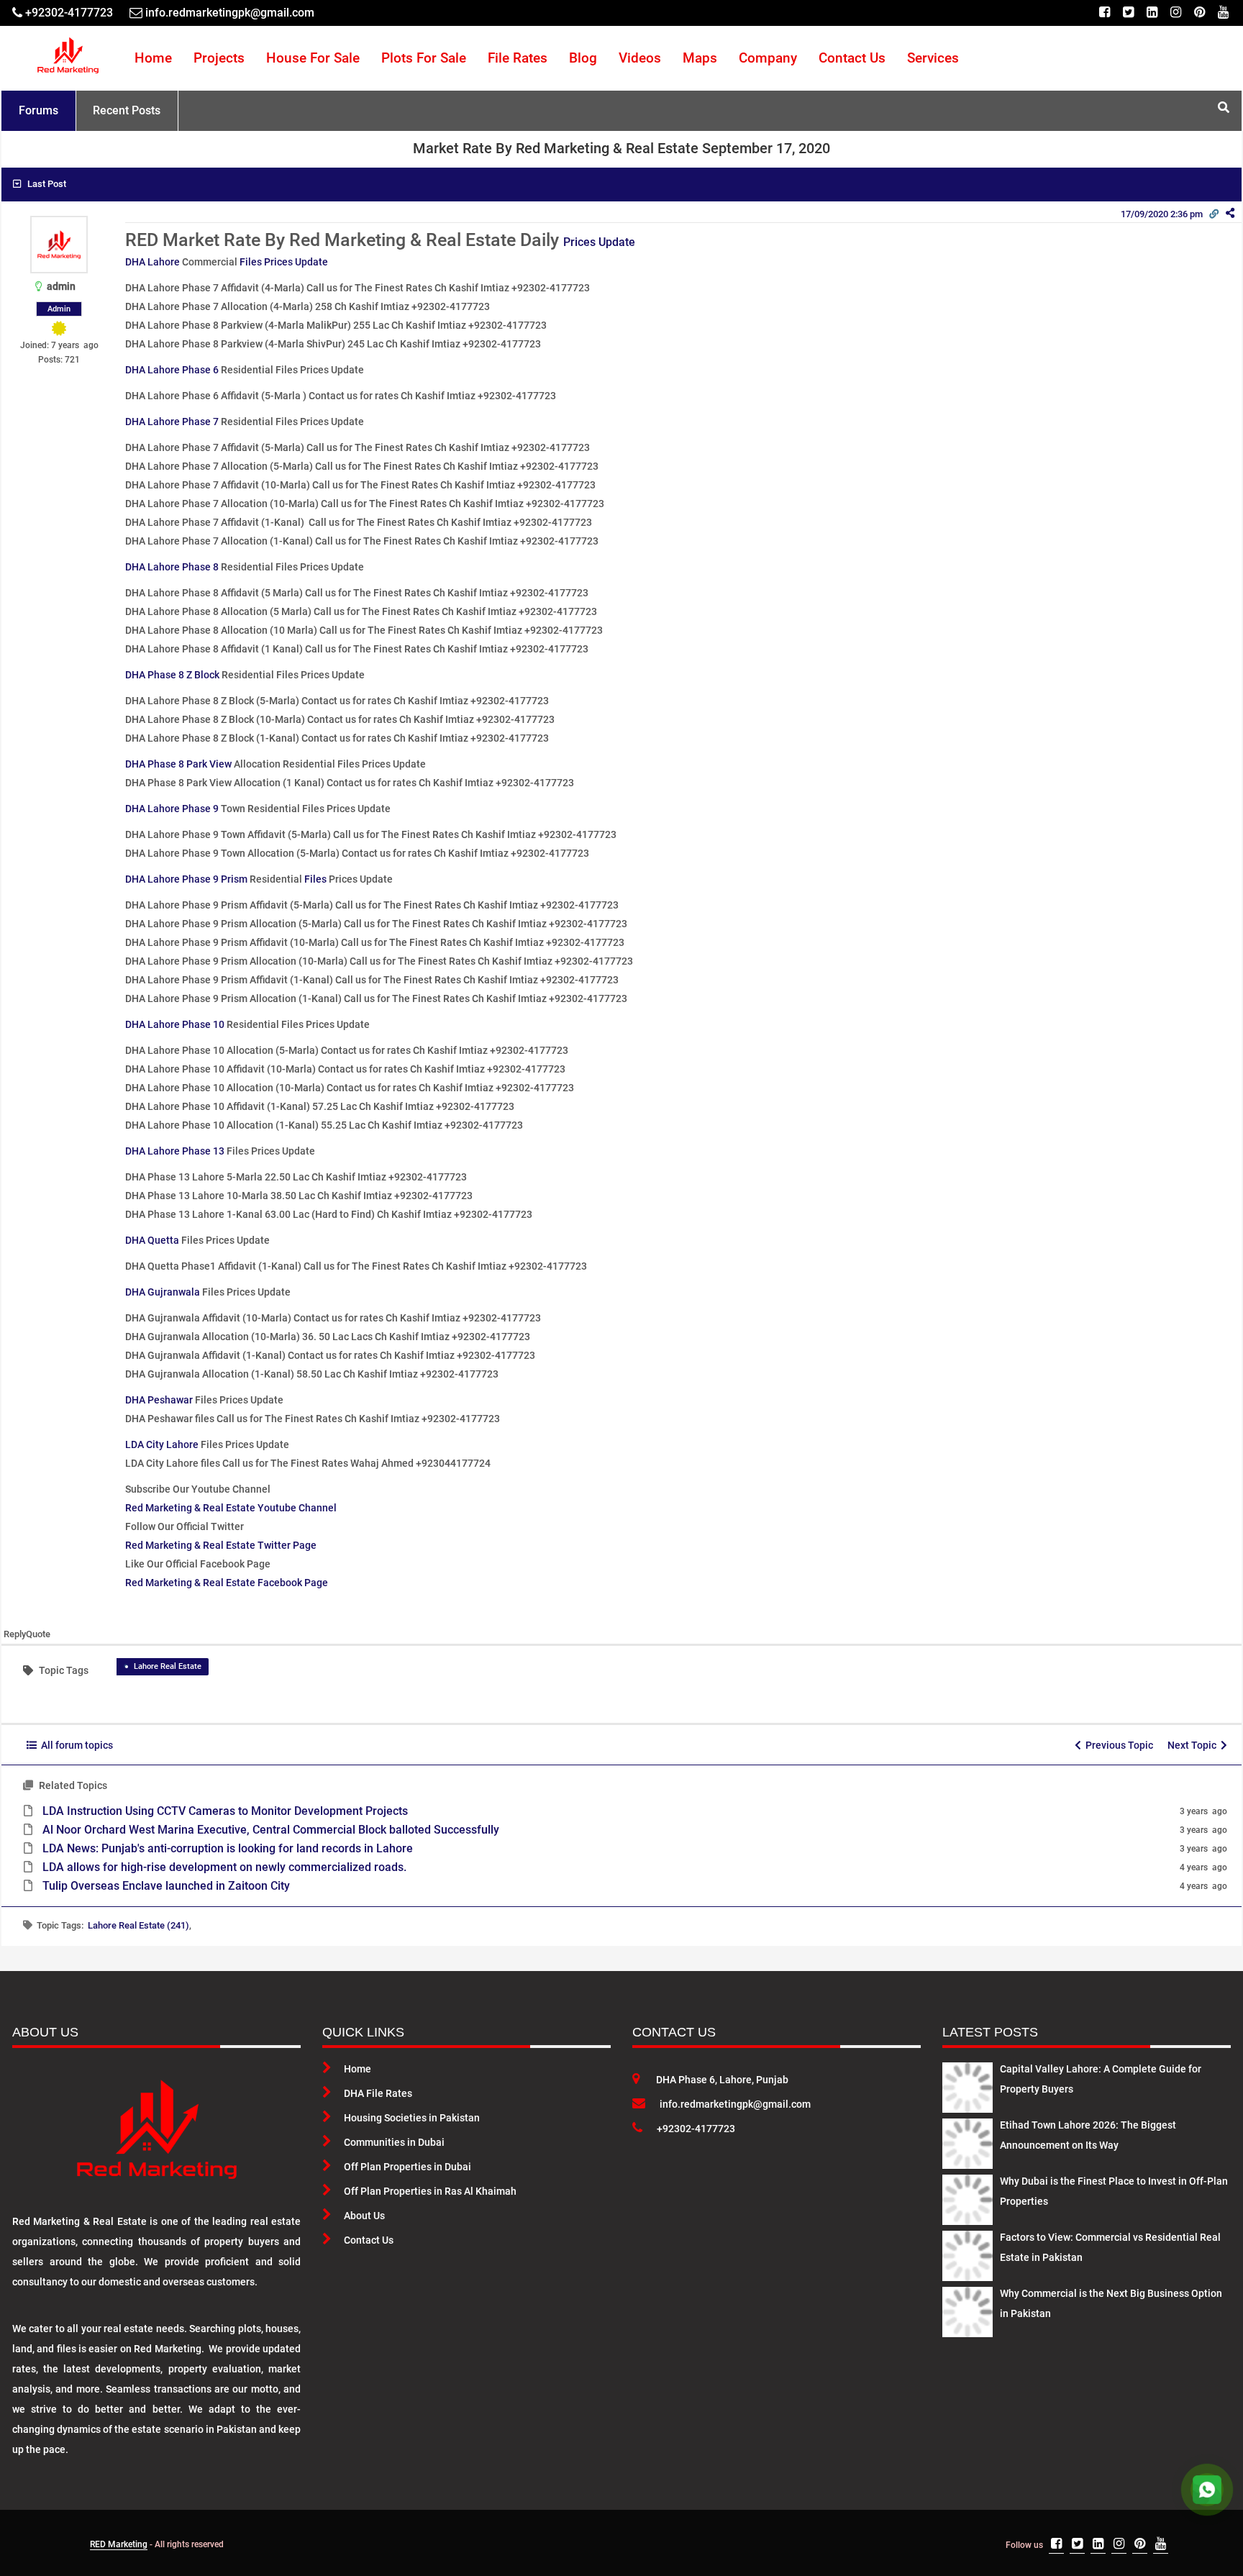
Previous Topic (1117, 1745)
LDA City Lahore (162, 1444)
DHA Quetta (152, 1240)
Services (933, 58)
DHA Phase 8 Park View (178, 764)
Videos (640, 58)
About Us (364, 2216)
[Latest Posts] (967, 2085)
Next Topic (1194, 1745)
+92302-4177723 (696, 2129)
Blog (583, 58)
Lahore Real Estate (168, 1666)
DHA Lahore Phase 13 (175, 1151)
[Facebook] (1105, 13)
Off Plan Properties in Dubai (407, 2167)
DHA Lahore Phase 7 (172, 422)
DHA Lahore (152, 262)
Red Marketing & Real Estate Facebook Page (227, 1583)
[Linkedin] (1152, 13)
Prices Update (599, 242)
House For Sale (313, 58)
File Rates (518, 58)
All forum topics (75, 1745)
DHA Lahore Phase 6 (172, 370)
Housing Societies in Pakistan (412, 2118)
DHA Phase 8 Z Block (172, 675)
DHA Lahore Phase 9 (172, 809)
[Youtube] (1223, 13)
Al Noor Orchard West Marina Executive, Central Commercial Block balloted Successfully (271, 1830)
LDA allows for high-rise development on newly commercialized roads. (224, 1867)
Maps (700, 58)
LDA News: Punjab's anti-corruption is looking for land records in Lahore (228, 1848)
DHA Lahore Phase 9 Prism (186, 879)
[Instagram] (1176, 13)
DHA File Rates (378, 2093)
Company (768, 58)
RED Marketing (119, 2544)
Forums (38, 110)
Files (315, 879)
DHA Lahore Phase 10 (175, 1024)
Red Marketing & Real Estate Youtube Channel (231, 1508)
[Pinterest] (1199, 13)
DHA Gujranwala (163, 1292)
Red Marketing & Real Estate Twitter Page (221, 1545)
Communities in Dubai (394, 2142)
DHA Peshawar (159, 1400)
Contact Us (852, 58)
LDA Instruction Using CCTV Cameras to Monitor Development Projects (225, 1811)
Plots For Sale (424, 58)
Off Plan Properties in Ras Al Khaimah (430, 2191)
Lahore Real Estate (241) (138, 1925)
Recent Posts (127, 110)
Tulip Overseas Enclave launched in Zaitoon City (166, 1886)
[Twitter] (1128, 13)
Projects (219, 58)
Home (153, 58)
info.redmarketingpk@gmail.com (735, 2104)
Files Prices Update (284, 262)
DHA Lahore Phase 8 (172, 567)
